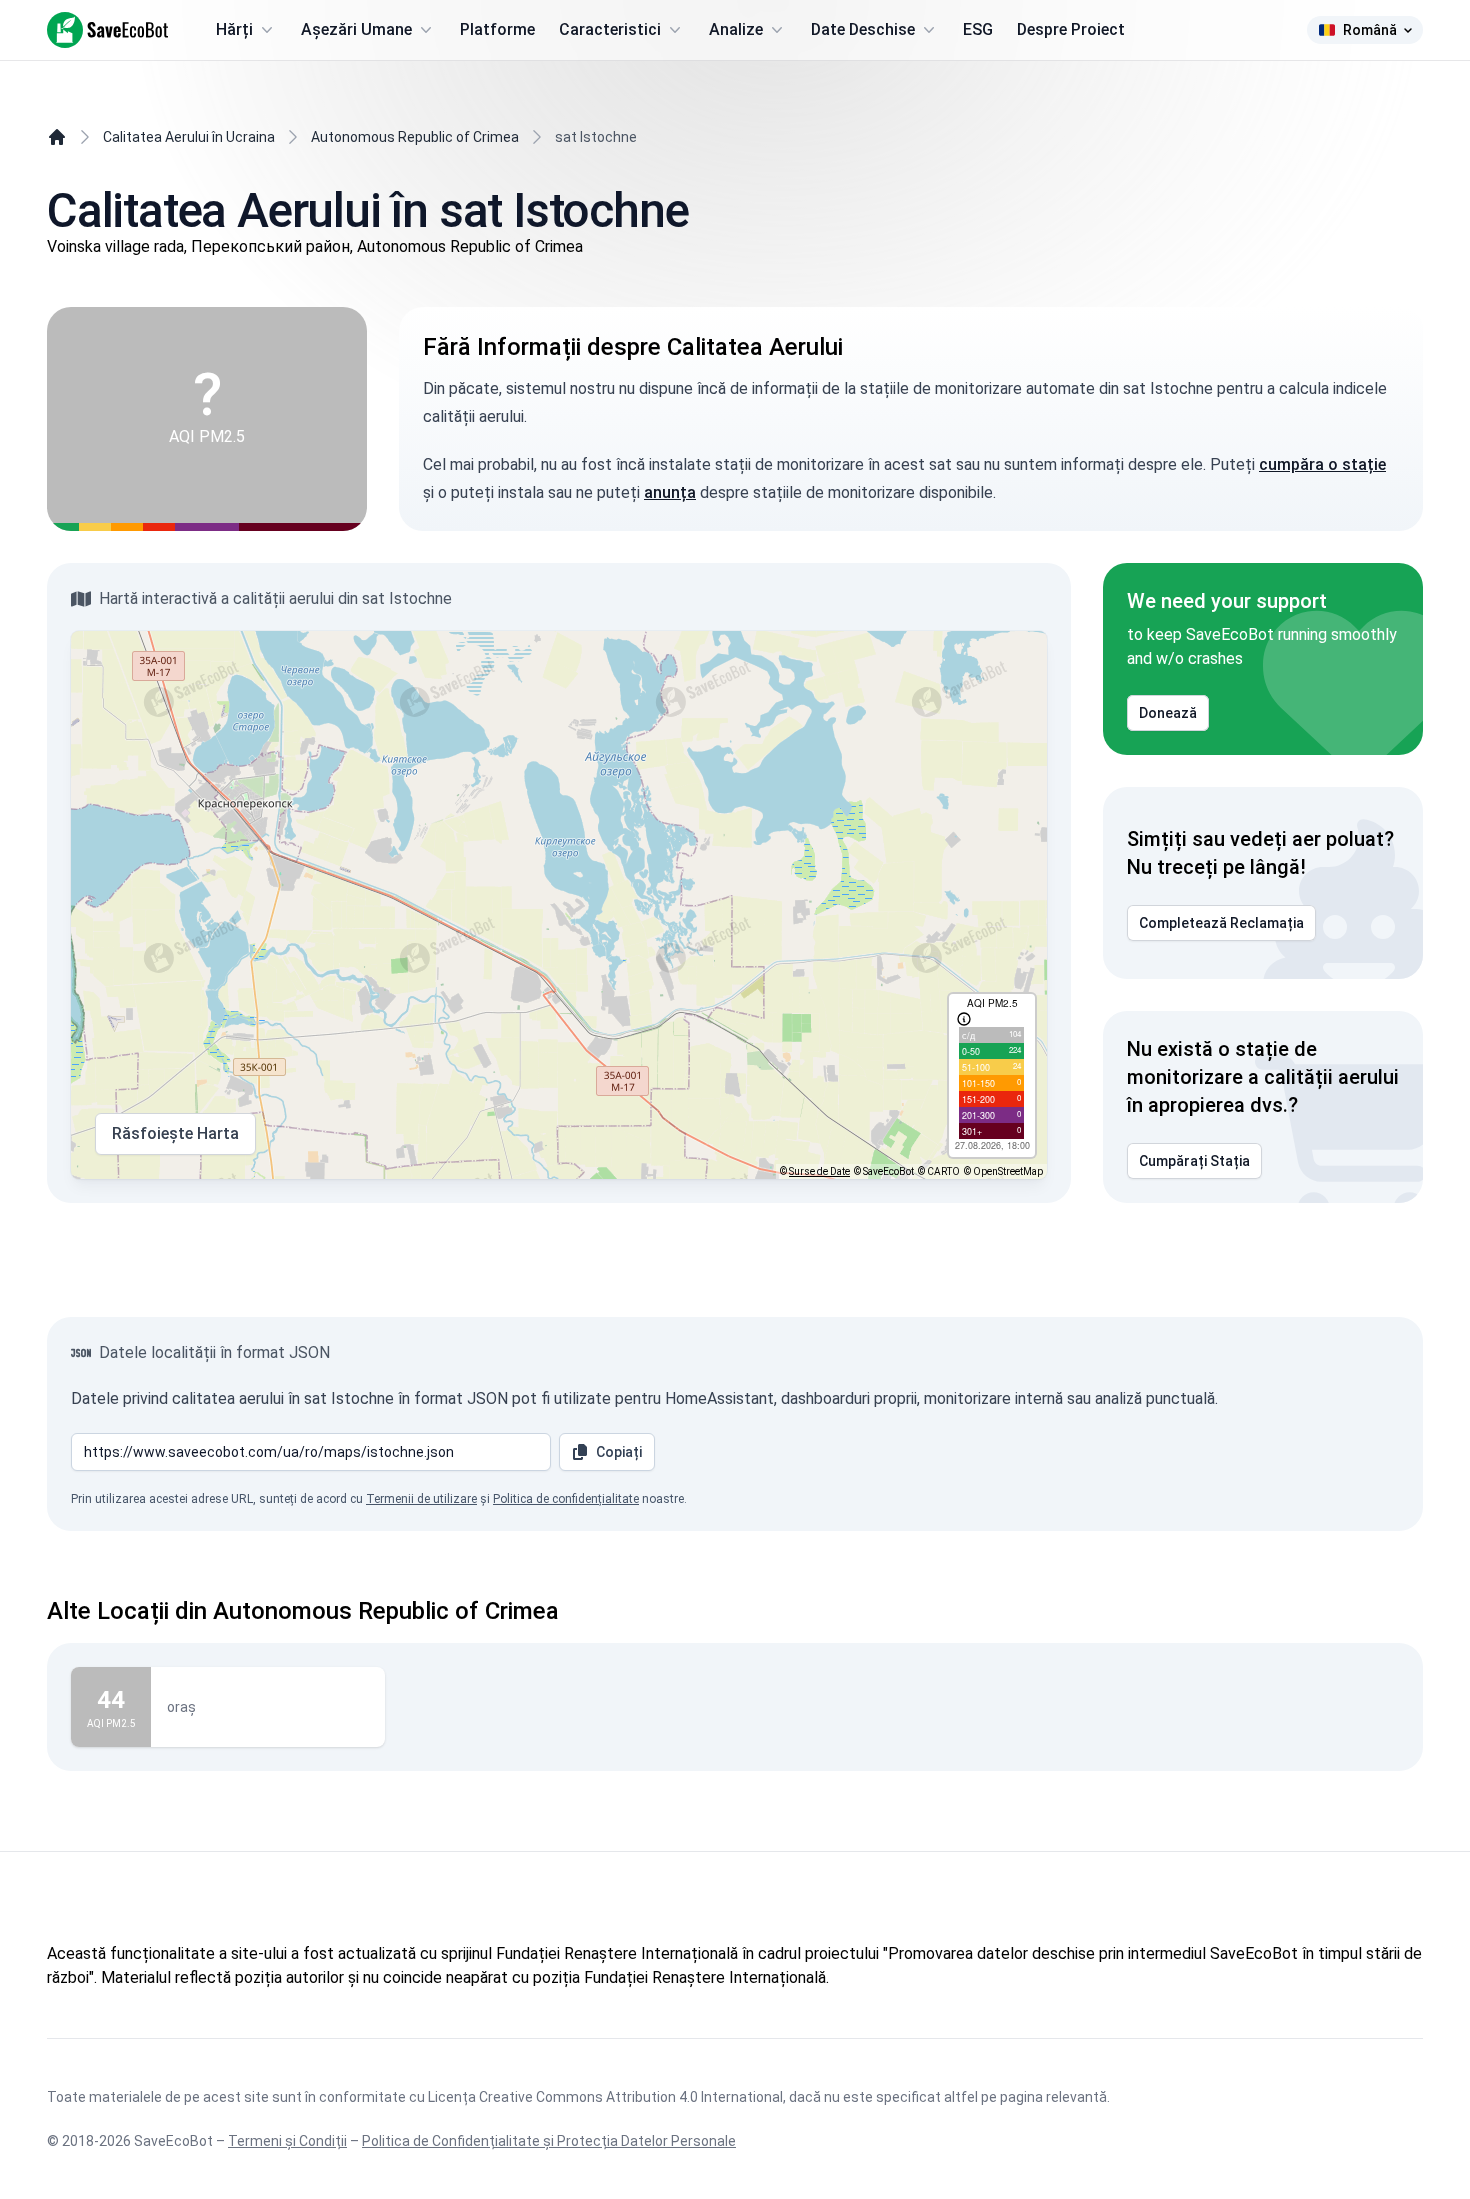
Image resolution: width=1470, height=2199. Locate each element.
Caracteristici (610, 29)
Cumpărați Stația (1194, 1161)
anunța (670, 492)
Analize (736, 29)
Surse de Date (819, 1171)
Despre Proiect (1071, 29)
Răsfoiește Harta (175, 1133)
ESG (978, 29)
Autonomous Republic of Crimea (415, 137)
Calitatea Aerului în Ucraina (189, 137)
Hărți (234, 29)
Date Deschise (863, 29)
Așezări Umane (356, 29)
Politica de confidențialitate (566, 1499)
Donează (1168, 713)
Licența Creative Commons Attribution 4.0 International (605, 2097)
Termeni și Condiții (287, 2141)
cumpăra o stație (1322, 464)
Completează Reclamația (1221, 923)
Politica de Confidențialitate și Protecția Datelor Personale (549, 2141)
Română (1370, 30)
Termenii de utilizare (421, 1499)
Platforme (497, 29)
